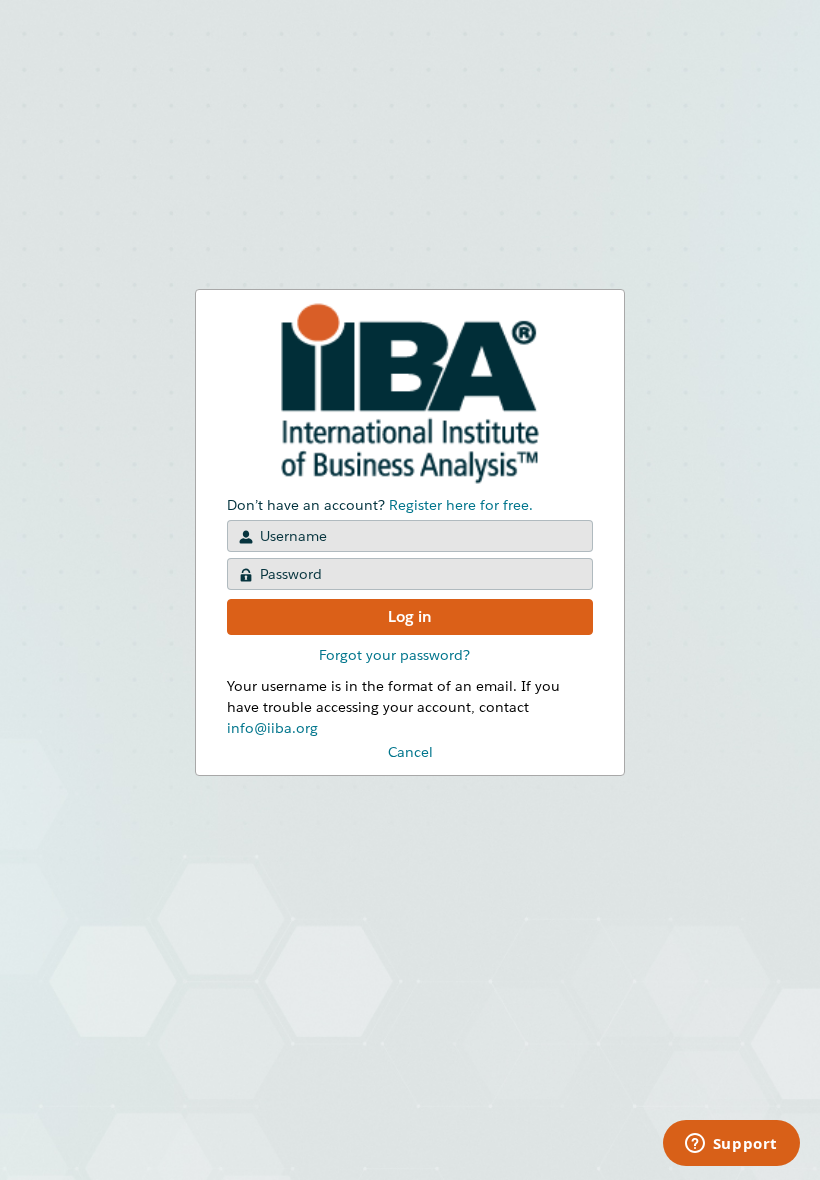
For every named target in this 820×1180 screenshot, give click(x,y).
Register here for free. (461, 505)
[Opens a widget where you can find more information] (731, 1145)
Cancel (410, 752)
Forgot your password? (394, 655)
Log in (410, 616)
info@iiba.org (272, 728)
